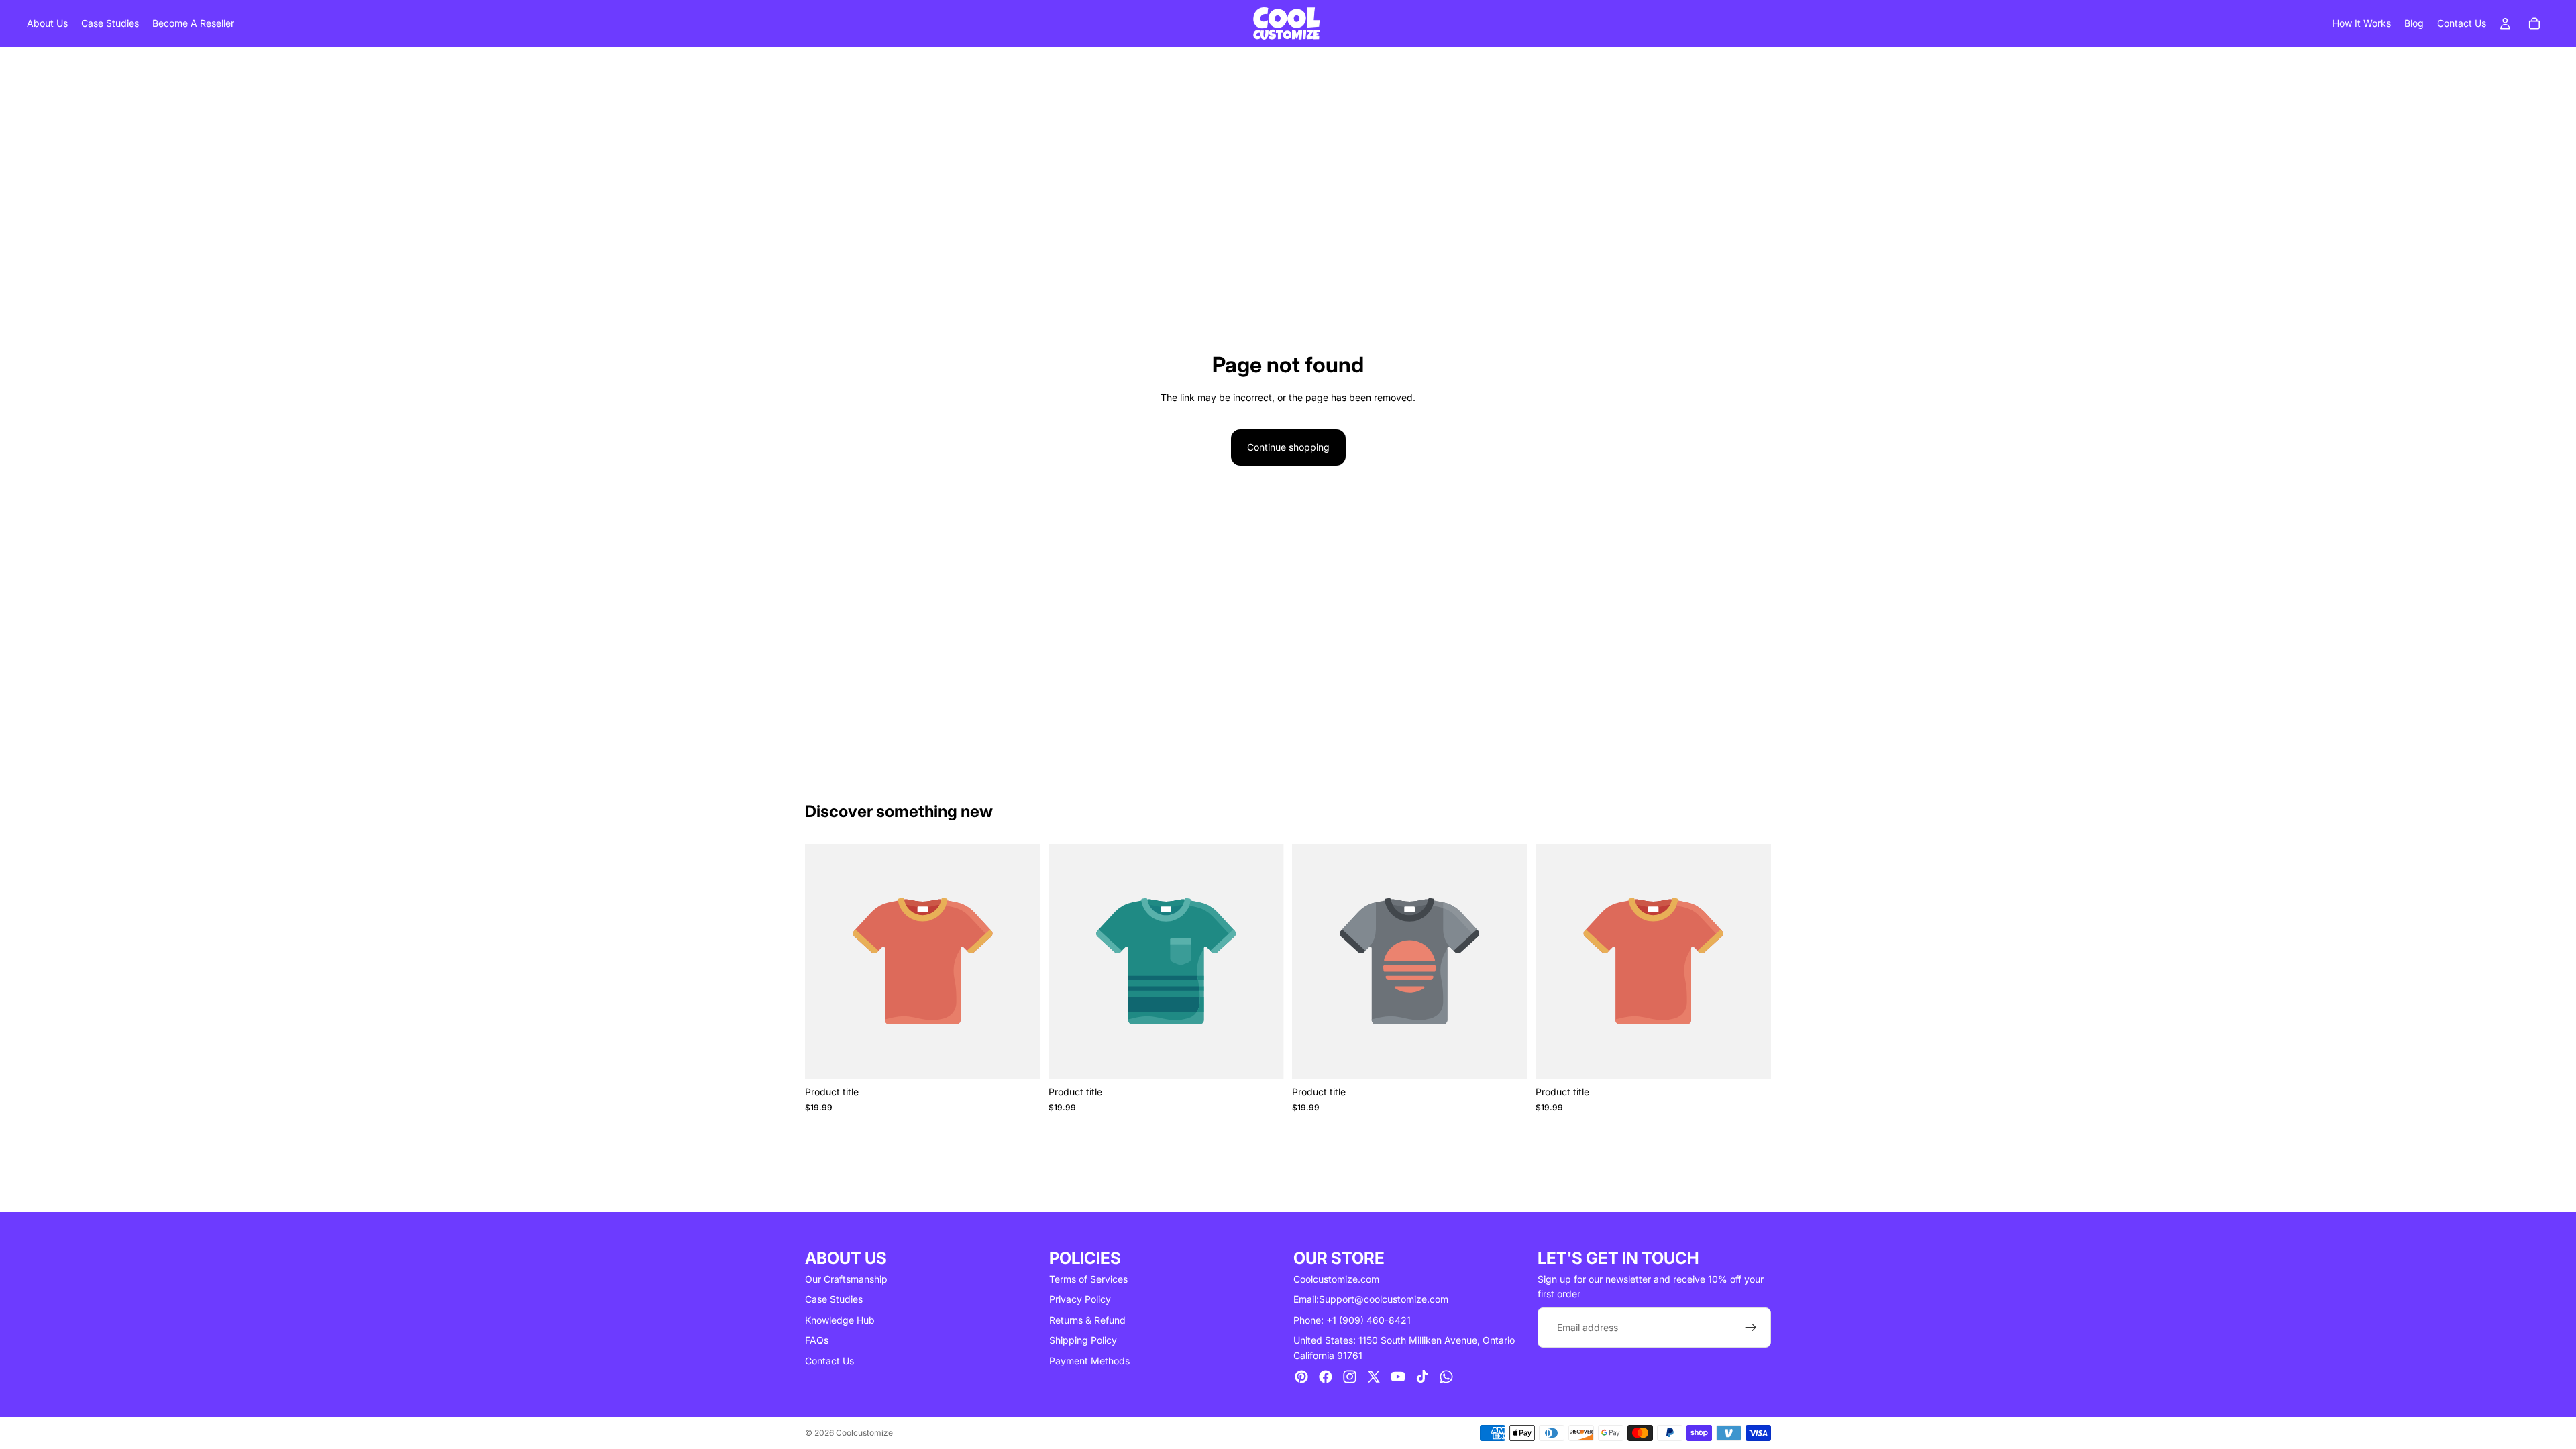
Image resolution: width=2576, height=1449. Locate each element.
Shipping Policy (1083, 1340)
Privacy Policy (1080, 1299)
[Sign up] (1751, 1328)
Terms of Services (1088, 1279)
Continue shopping (1288, 447)
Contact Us (829, 1361)
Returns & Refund (1087, 1320)
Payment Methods (1089, 1361)
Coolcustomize (864, 1433)
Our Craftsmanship (846, 1279)
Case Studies (834, 1299)
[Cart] (2534, 23)
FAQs (817, 1340)
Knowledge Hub (840, 1320)
